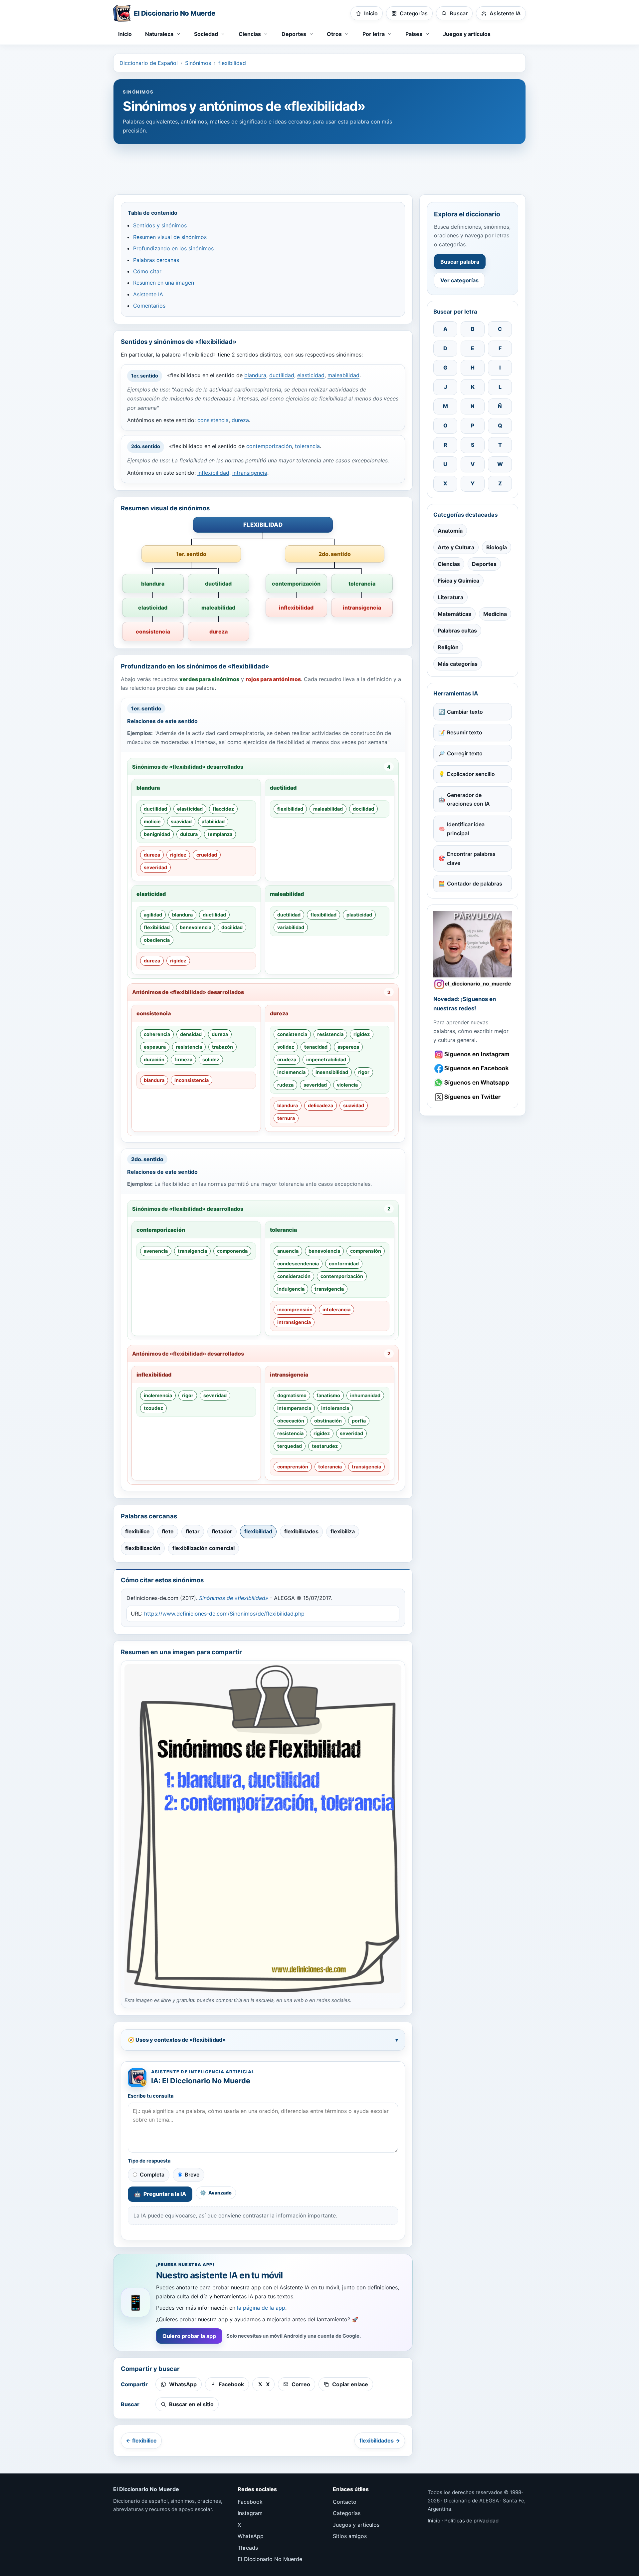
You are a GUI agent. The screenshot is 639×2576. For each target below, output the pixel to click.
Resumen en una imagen (164, 283)
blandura (255, 376)
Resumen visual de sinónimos (170, 237)
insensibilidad (332, 1072)
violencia (347, 1085)
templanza (220, 834)
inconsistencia (192, 1080)
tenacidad (316, 1047)
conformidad (344, 1264)
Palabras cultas (457, 631)
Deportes (484, 564)
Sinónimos (198, 63)
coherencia (157, 1034)
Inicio (125, 34)
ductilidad (282, 376)
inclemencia (291, 1072)
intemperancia (294, 1408)
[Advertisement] (319, 166)
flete (168, 1531)
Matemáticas (454, 614)
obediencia (157, 940)
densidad (191, 1034)
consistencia (213, 420)
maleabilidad (343, 376)
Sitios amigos (350, 2536)
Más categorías (458, 664)
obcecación (291, 1421)
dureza (240, 420)
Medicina (495, 614)
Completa (152, 2175)
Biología (497, 547)
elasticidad (311, 376)
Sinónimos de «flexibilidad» (234, 1598)
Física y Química (458, 581)
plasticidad (359, 915)
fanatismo (328, 1395)
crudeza (287, 1059)
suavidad (181, 821)
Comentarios (149, 306)
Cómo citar (147, 271)
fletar (193, 1531)
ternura (286, 1118)
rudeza (285, 1085)
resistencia (189, 1047)
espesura (155, 1047)
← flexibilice (141, 2441)
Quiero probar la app (189, 2336)
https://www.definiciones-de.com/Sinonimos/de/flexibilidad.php (224, 1614)
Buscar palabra (460, 262)
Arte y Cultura (456, 547)
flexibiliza (343, 1531)
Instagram (250, 2513)
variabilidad (291, 927)
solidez (211, 1059)
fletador (222, 1531)
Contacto (345, 2502)
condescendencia (298, 1264)
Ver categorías (459, 280)
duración (154, 1059)
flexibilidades (301, 1531)
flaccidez (223, 809)
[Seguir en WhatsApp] (473, 1083)
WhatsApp (251, 2536)
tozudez (153, 1408)
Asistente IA (148, 294)
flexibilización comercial (204, 1548)
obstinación (328, 1421)
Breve (192, 2175)
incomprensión (295, 1309)
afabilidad (213, 821)
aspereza (348, 1047)
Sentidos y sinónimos (160, 225)
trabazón (222, 1047)
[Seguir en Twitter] (473, 1097)
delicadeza (320, 1105)
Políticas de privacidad (471, 2521)
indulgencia (291, 1289)
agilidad (153, 915)
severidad (155, 867)
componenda (232, 1251)
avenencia (156, 1251)
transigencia (192, 1251)
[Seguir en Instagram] (473, 1054)
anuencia (288, 1251)
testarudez (325, 1446)
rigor (364, 1072)
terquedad (290, 1446)
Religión (448, 647)
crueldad (207, 855)
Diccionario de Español (149, 63)
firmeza (183, 1059)
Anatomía (450, 531)
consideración (294, 1276)
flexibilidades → (380, 2441)
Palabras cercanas (156, 260)
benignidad (157, 834)
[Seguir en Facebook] (473, 1068)
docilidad (363, 809)
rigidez (178, 855)
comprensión (366, 1251)
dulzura (189, 834)
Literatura (450, 597)
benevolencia (196, 927)
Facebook (250, 2502)
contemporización (269, 446)
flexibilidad (232, 63)
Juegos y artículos (467, 34)
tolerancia (307, 446)
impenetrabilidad (326, 1059)
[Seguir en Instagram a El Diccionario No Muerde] (473, 950)
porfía (359, 1421)
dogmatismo (292, 1395)
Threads (248, 2548)
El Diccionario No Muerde (270, 2559)
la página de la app (261, 2308)
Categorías (347, 2513)
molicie (152, 821)
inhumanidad (365, 1395)
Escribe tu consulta (151, 2096)
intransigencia (250, 473)
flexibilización (143, 1548)
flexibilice (137, 1531)
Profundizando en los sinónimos (173, 248)
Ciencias (449, 564)
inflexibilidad (213, 473)
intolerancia (336, 1309)
